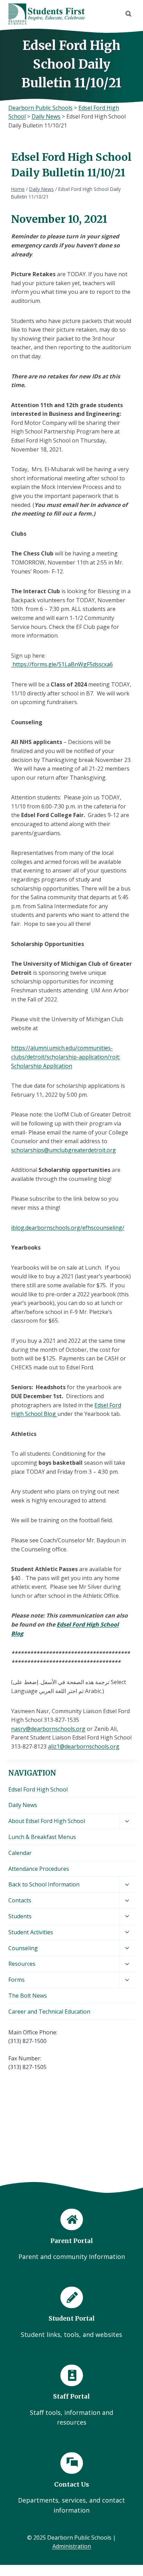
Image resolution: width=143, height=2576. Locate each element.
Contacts (20, 1900)
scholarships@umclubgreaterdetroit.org (64, 1150)
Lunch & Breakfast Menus (42, 1837)
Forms (16, 1980)
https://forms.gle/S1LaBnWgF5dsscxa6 (62, 664)
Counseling (23, 1948)
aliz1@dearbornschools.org (84, 1746)
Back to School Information (44, 1884)
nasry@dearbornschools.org (48, 1729)
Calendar (20, 1853)
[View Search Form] (128, 14)
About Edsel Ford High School (47, 1821)
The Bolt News (28, 1996)
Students (20, 1916)
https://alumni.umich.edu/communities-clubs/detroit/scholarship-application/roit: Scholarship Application (66, 1057)
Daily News (23, 1805)
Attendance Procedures (39, 1869)
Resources (22, 1964)
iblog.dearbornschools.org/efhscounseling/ (68, 1228)
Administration (72, 2546)
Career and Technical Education (49, 2012)
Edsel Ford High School (38, 1789)
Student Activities (31, 1932)
